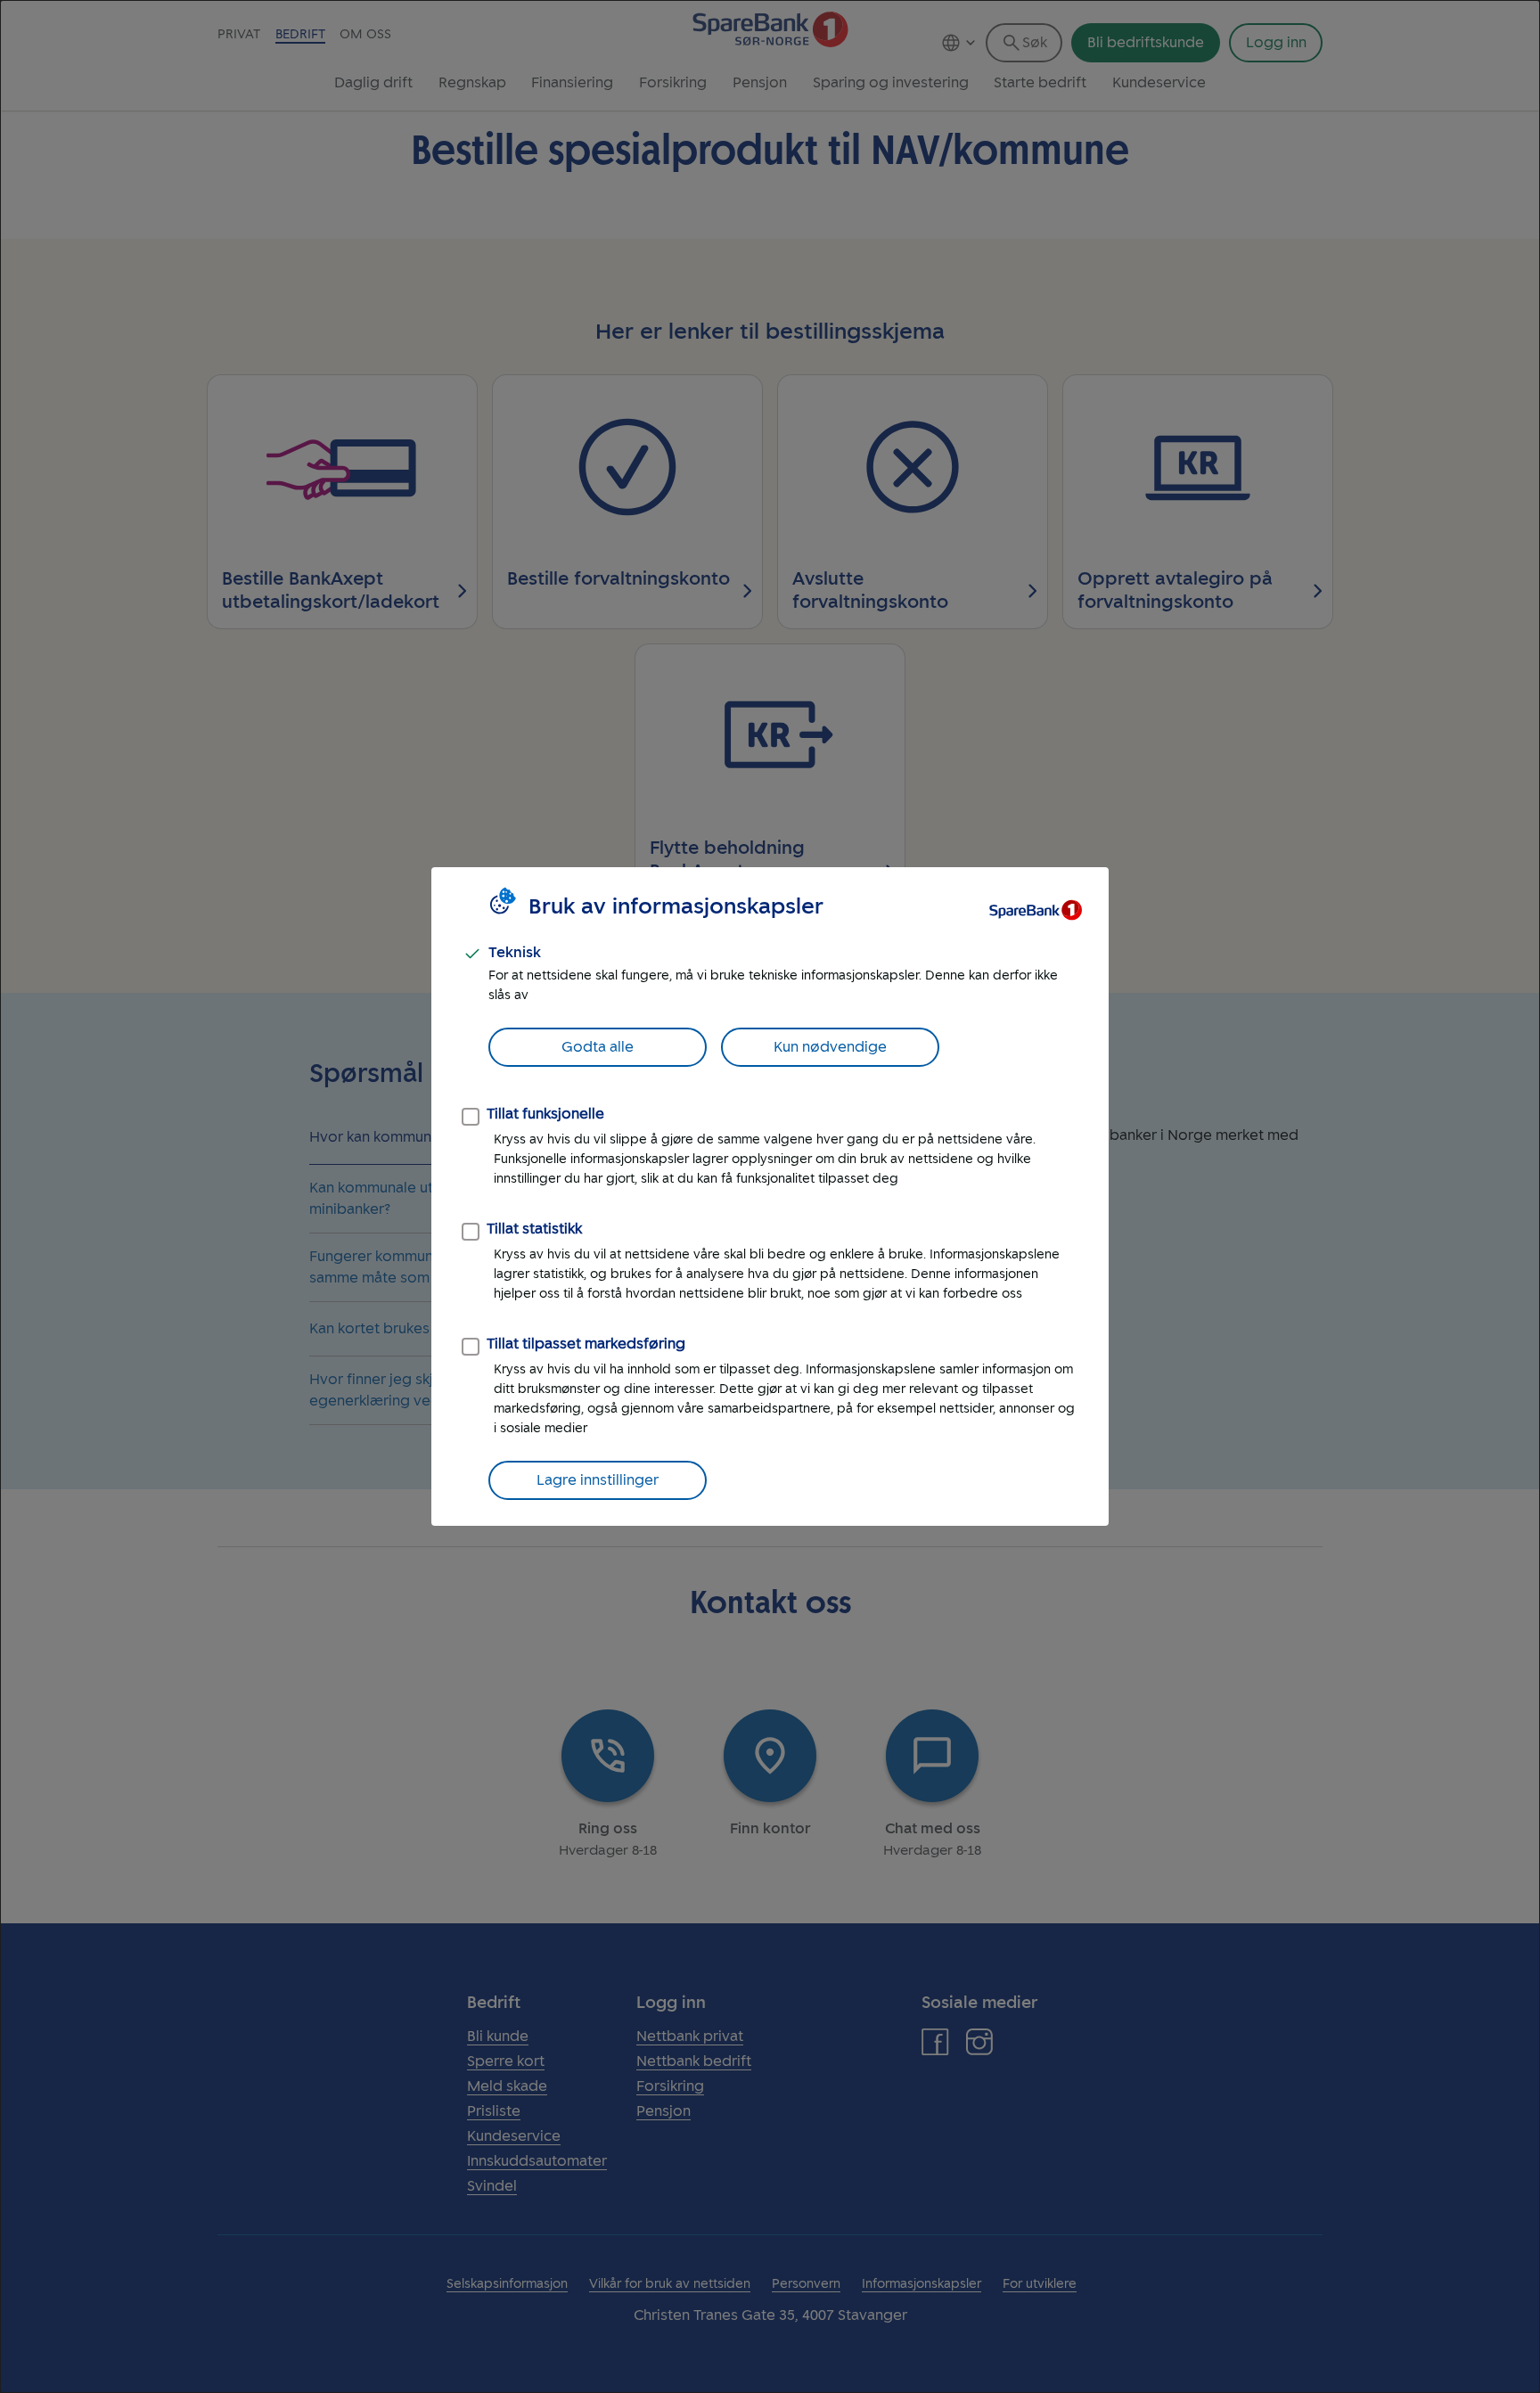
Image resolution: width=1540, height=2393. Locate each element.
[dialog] (770, 1196)
